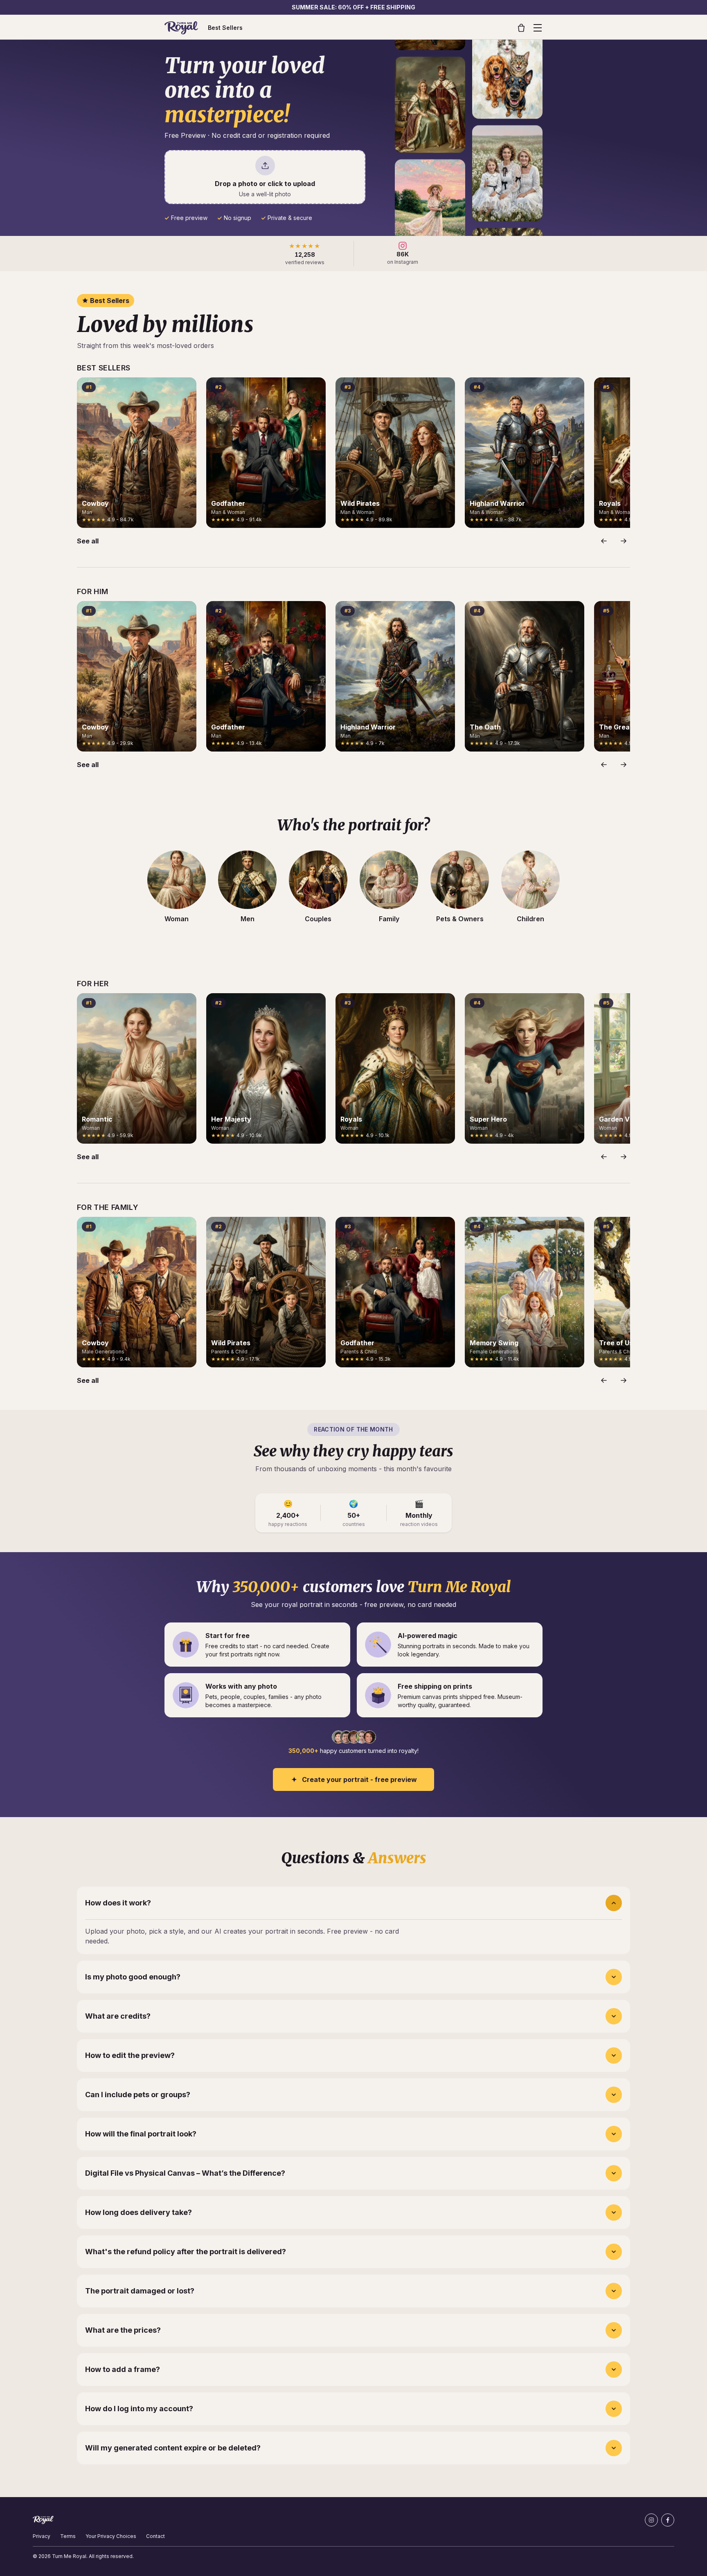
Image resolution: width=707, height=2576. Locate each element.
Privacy (42, 2536)
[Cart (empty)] (521, 28)
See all (88, 541)
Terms (68, 2536)
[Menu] (538, 28)
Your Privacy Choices (111, 2536)
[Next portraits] (624, 541)
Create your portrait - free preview (359, 1779)
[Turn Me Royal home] (181, 28)
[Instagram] (651, 2520)
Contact (155, 2536)
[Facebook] (668, 2520)
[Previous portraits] (604, 541)
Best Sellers (225, 28)
